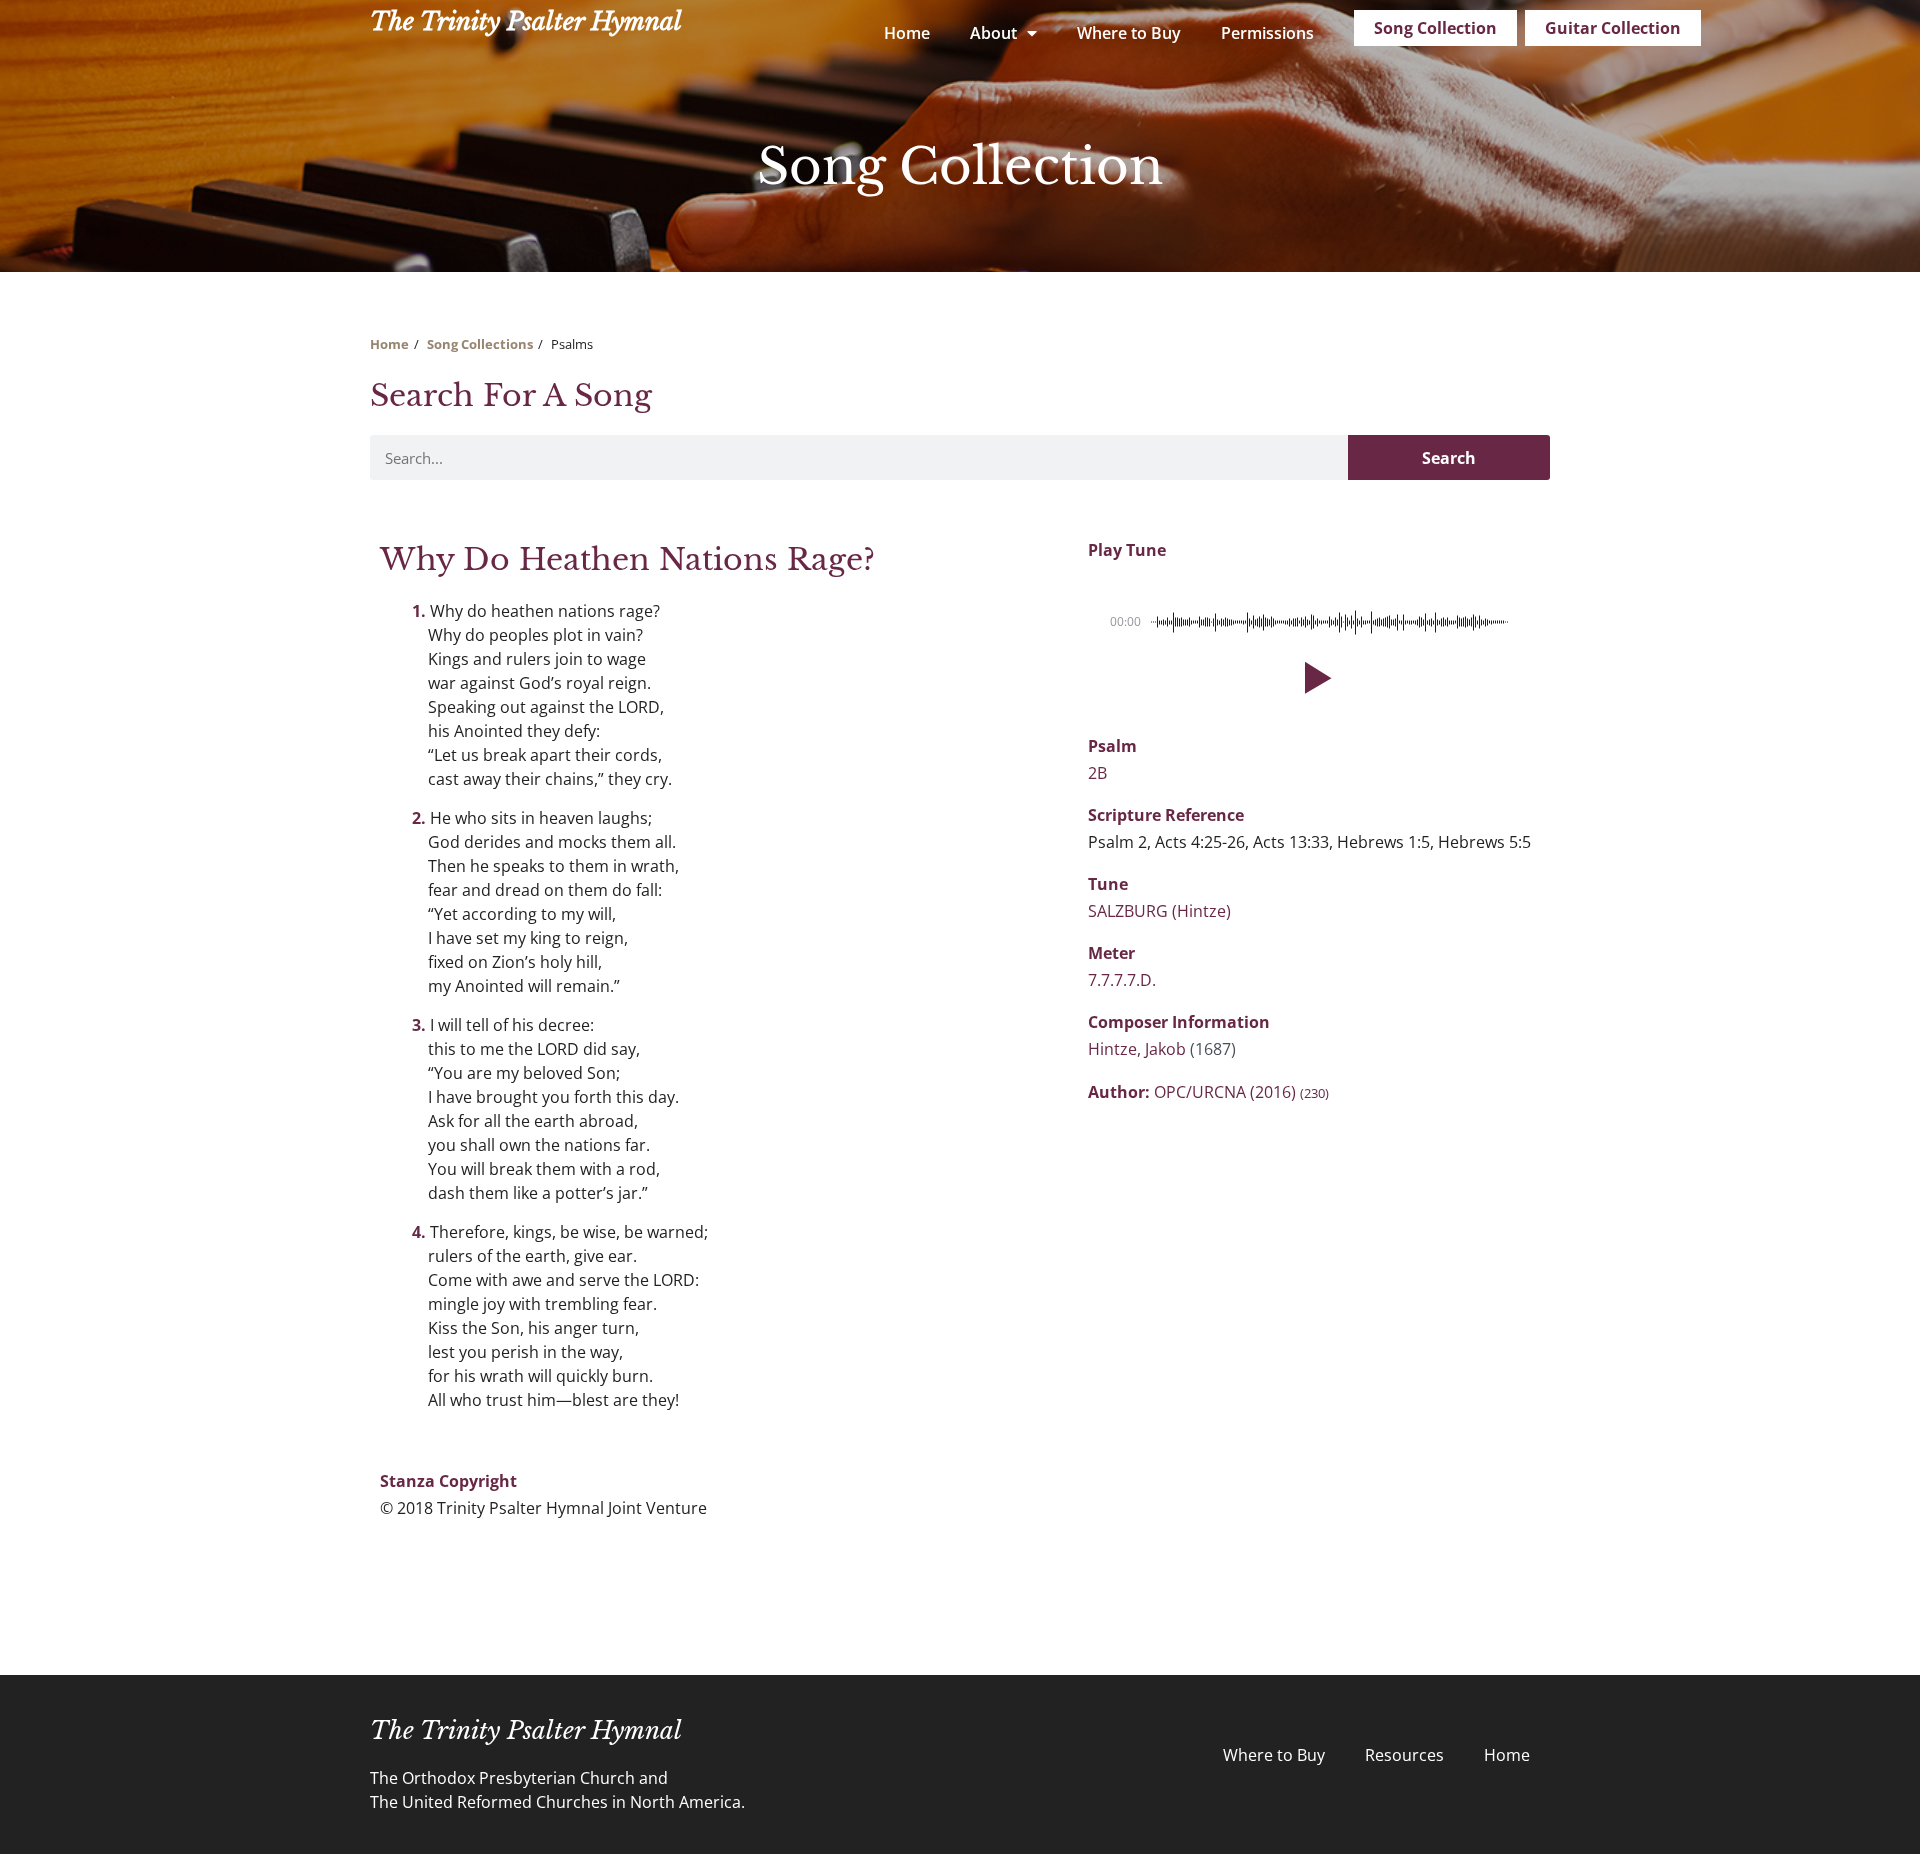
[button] (1314, 678)
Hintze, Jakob (1139, 1049)
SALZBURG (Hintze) (1159, 911)
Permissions (1267, 33)
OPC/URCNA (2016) (1241, 1092)
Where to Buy (1129, 33)
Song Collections (480, 344)
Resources (1404, 1755)
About (993, 33)
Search (1449, 458)
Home (907, 33)
